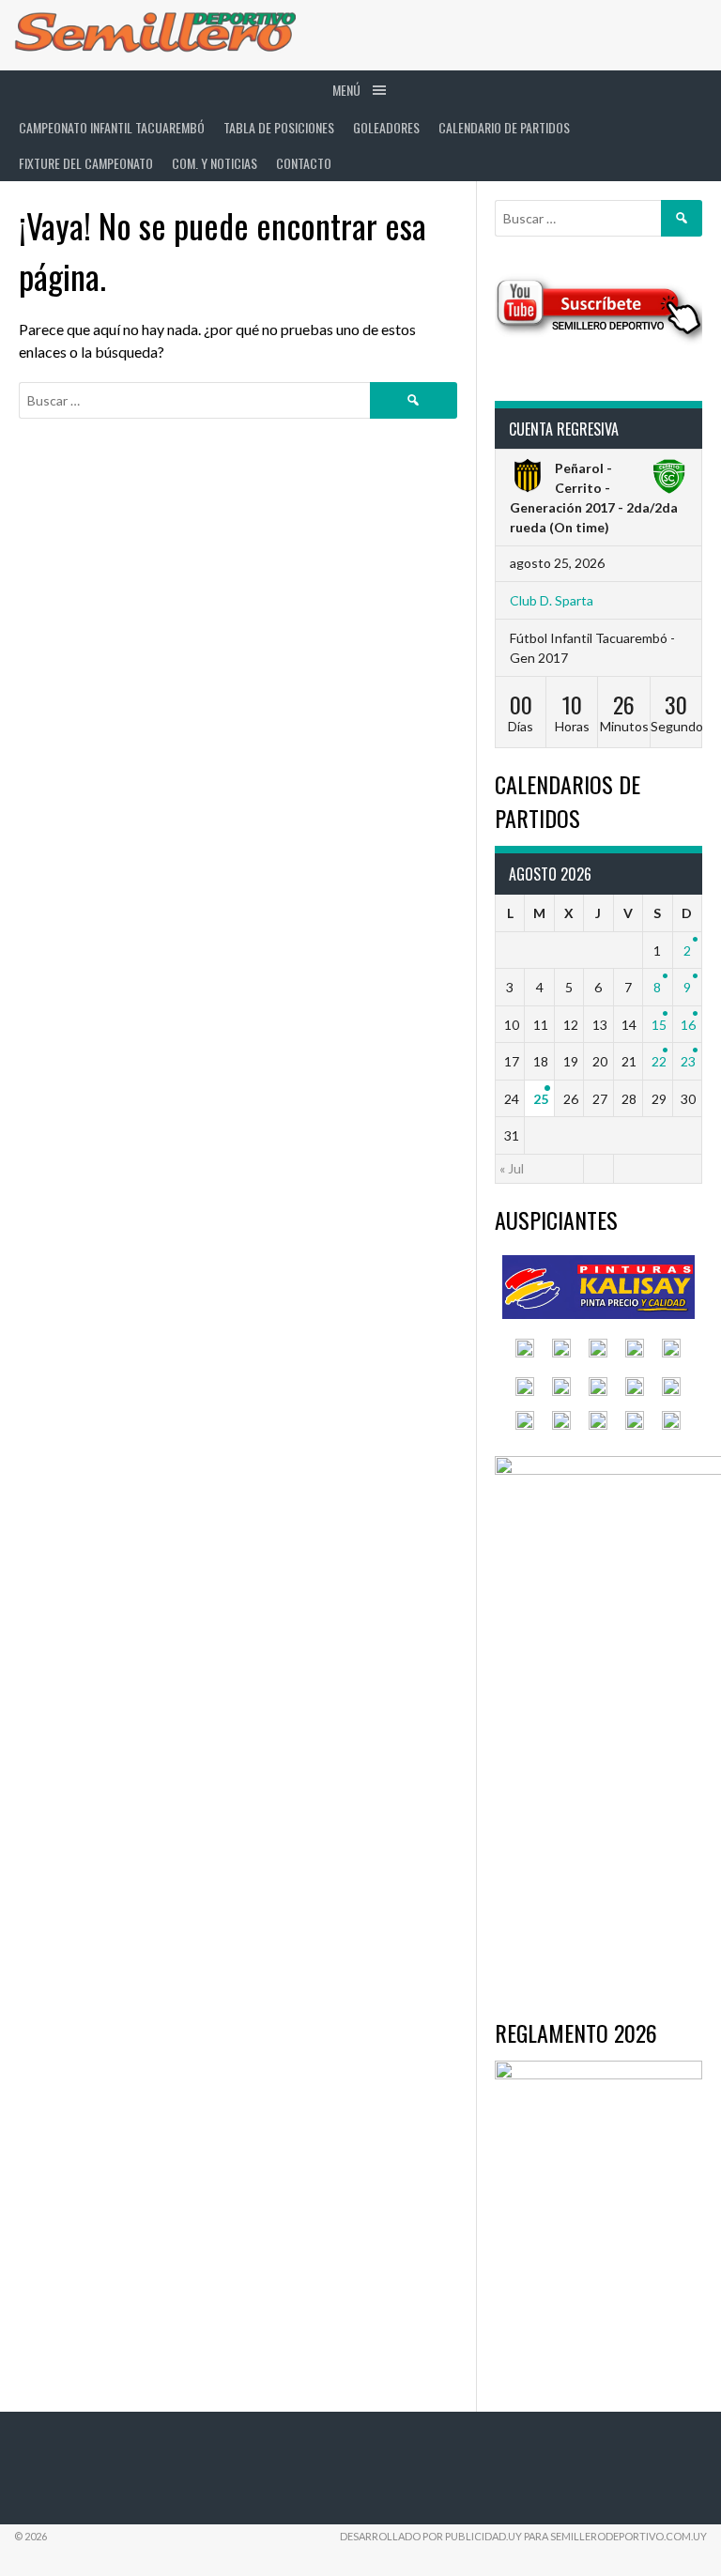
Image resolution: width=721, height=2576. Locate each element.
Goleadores (386, 127)
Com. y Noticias (215, 163)
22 (659, 1061)
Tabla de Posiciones (279, 127)
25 (541, 1099)
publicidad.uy (483, 2536)
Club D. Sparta (552, 600)
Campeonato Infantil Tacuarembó (112, 127)
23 (688, 1061)
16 (688, 1025)
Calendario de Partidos (504, 127)
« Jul (512, 1168)
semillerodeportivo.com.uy (629, 2536)
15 (659, 1025)
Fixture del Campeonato (86, 163)
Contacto (304, 163)
